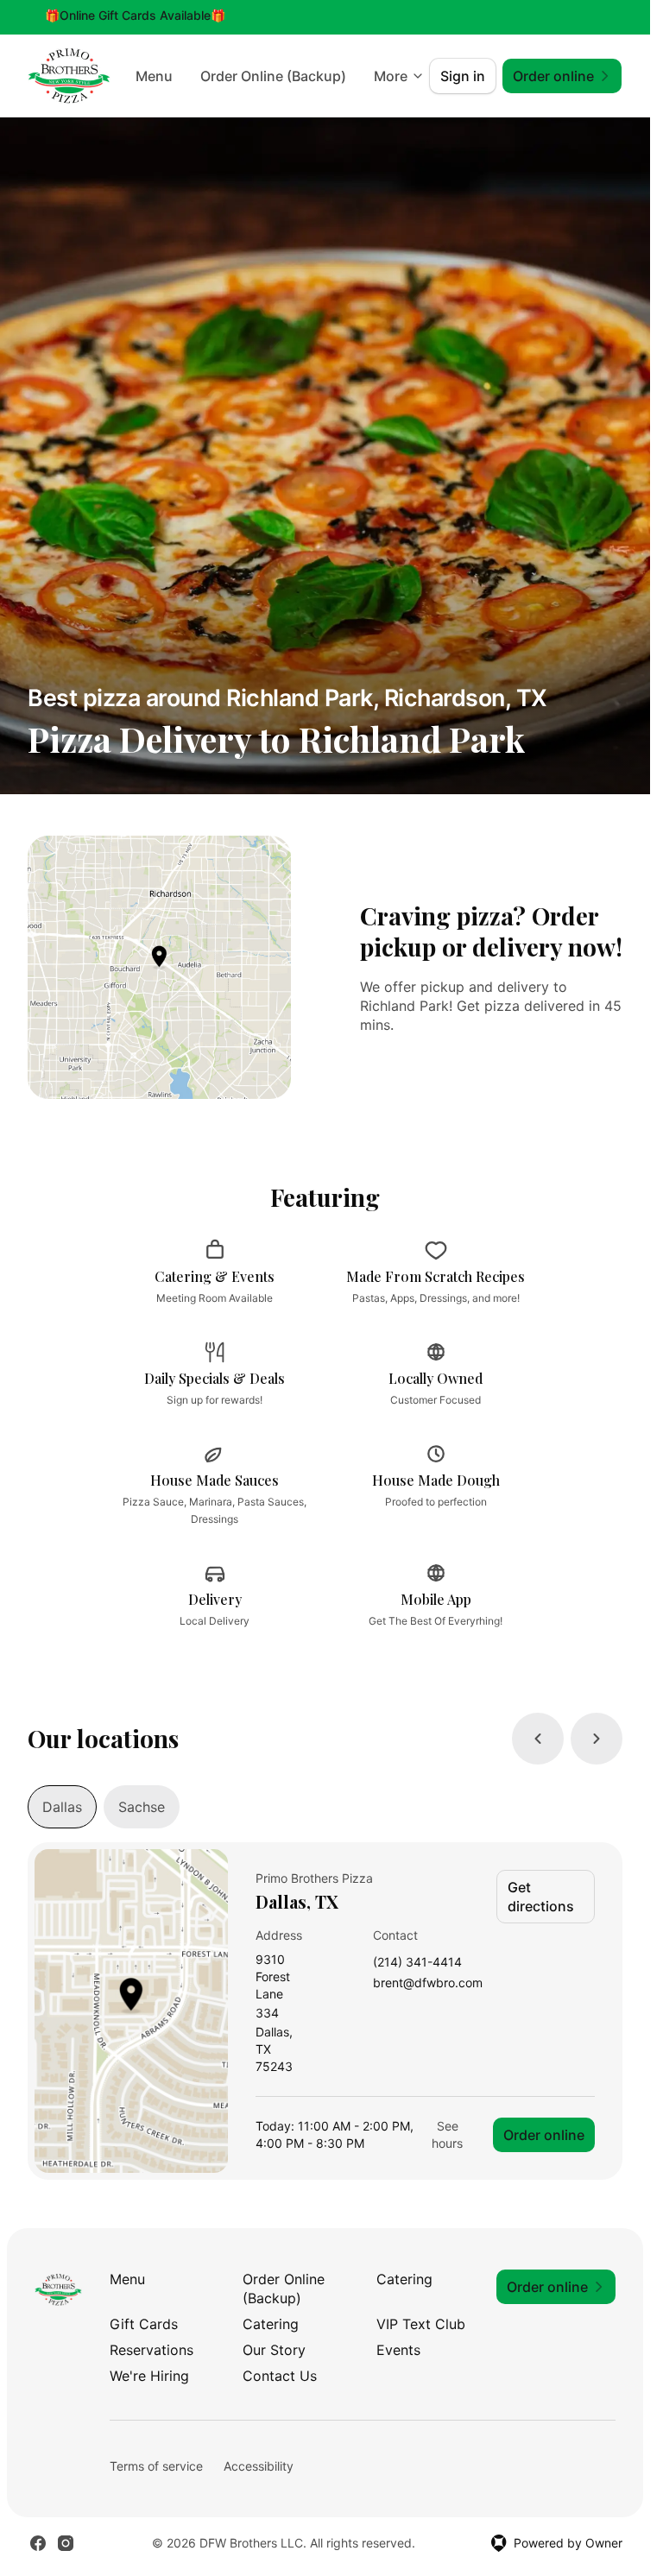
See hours (447, 2134)
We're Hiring (149, 2376)
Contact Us (280, 2376)
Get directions (541, 1897)
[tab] (62, 1807)
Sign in (463, 76)
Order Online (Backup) (284, 2289)
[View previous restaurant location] (538, 1739)
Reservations (152, 2350)
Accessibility (259, 2466)
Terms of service (156, 2466)
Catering (404, 2279)
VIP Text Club (421, 2324)
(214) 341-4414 (417, 1963)
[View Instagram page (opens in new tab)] (66, 2543)
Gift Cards (144, 2324)
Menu (316, 76)
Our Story (274, 2350)
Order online (544, 2135)
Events (398, 2350)
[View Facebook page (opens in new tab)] (38, 2543)
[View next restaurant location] (597, 1739)
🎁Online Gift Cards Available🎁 (135, 15)
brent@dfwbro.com (428, 1983)
